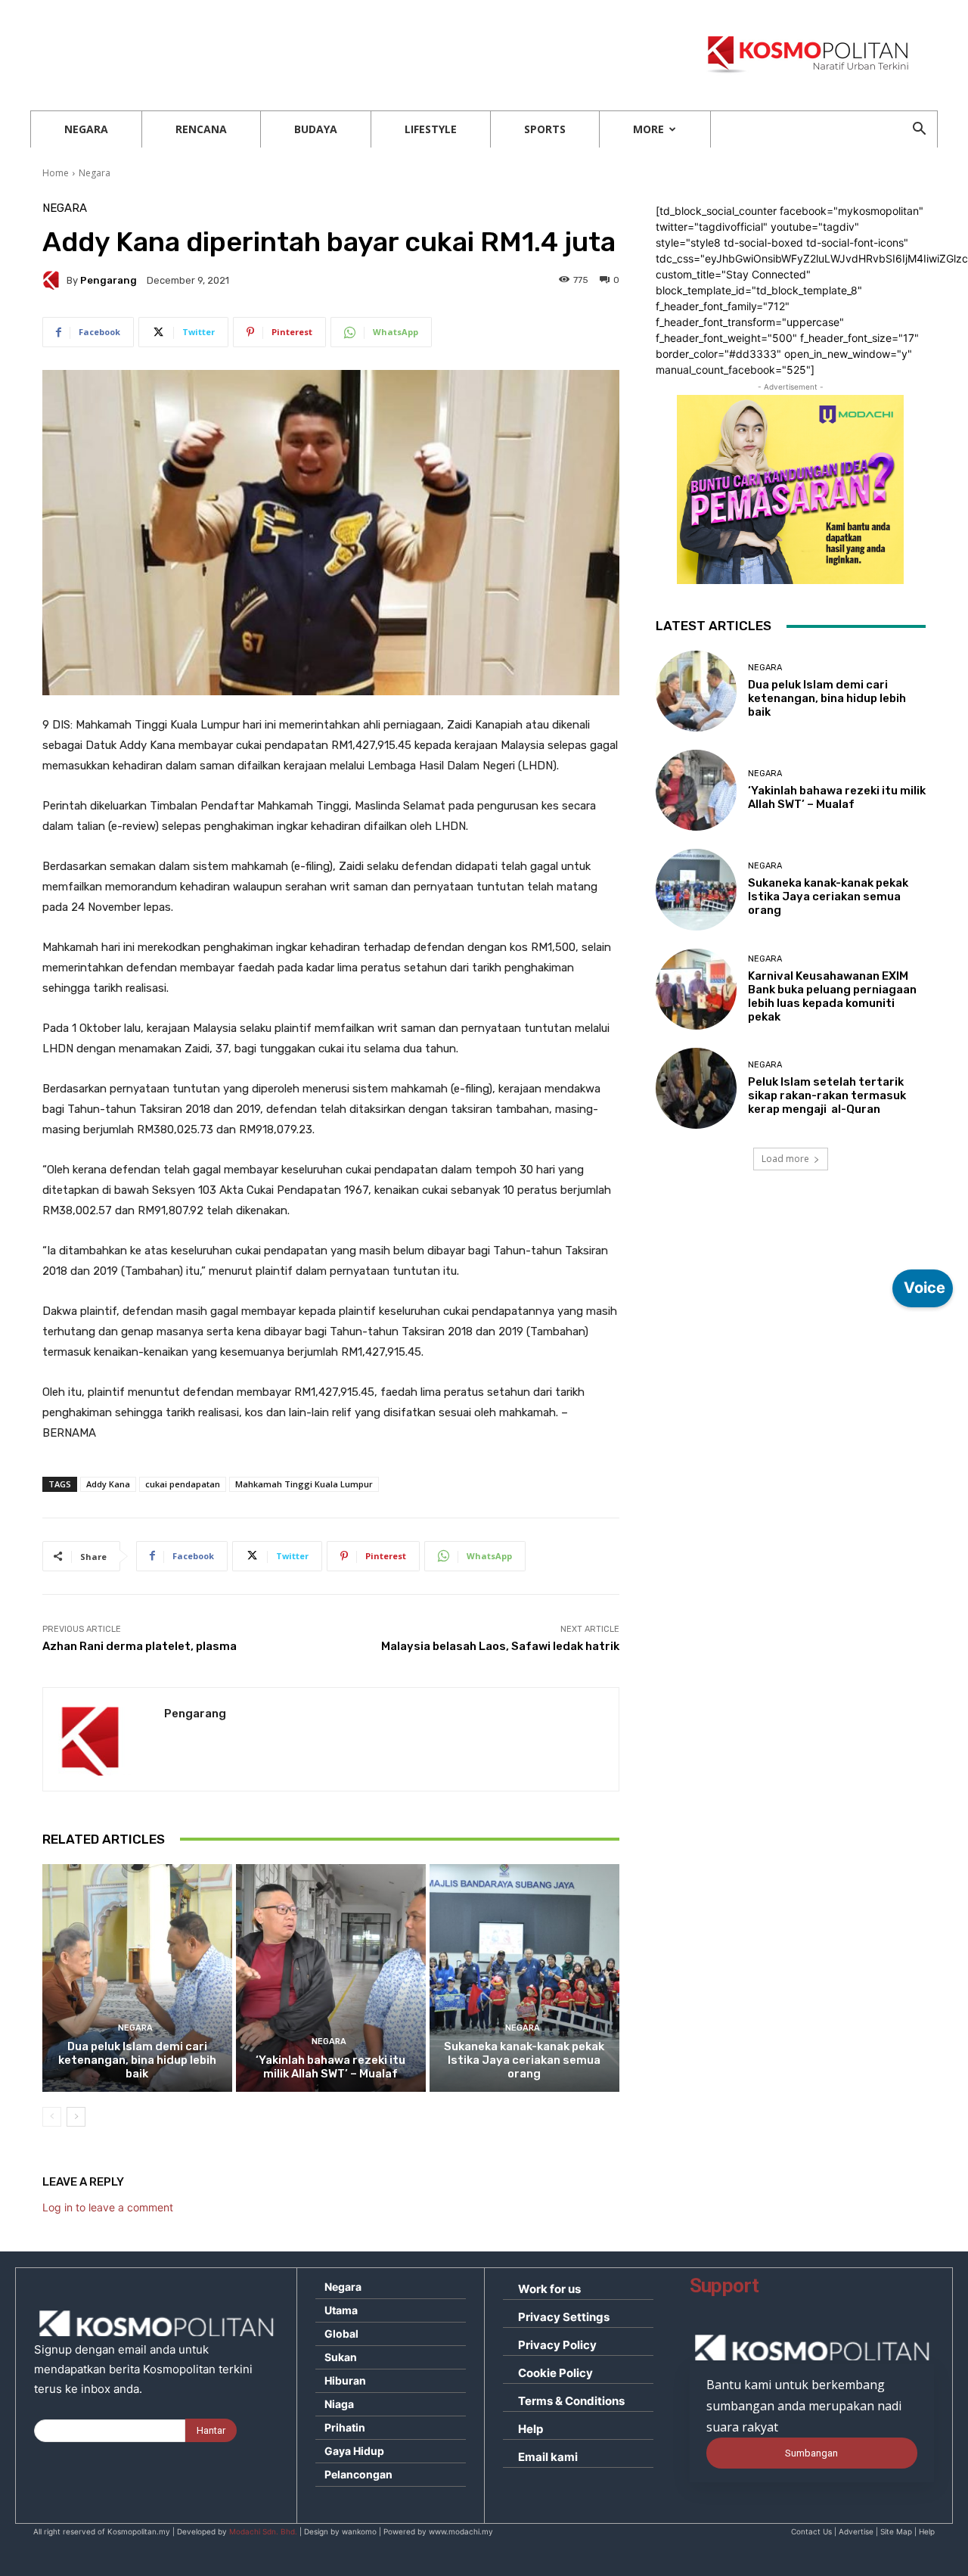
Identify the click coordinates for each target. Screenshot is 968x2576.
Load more (785, 1159)
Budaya (316, 129)
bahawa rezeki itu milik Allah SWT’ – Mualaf (330, 2067)
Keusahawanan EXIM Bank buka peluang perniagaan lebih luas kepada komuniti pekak (832, 996)
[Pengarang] (54, 280)
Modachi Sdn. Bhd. (263, 2531)
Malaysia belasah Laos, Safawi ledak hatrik (500, 1646)
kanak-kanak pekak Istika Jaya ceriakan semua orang (524, 2060)
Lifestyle (431, 129)
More (648, 129)
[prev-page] (52, 2117)
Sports (545, 129)
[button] (919, 131)
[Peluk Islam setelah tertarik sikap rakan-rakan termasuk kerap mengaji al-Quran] (696, 1088)
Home (56, 173)
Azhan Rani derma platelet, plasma (140, 1646)
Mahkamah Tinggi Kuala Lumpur (304, 1484)
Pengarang (109, 280)
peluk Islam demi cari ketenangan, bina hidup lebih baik (137, 2060)
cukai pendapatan (183, 1484)
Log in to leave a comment (108, 2207)
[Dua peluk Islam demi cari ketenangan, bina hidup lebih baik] (137, 1978)
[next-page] (76, 2117)
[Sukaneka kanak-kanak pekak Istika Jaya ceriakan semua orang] (524, 1978)
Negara (86, 129)
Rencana (201, 129)
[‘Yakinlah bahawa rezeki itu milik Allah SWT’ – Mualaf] (331, 1978)
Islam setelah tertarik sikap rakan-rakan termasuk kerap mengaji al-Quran (827, 1095)
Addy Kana (108, 1484)
